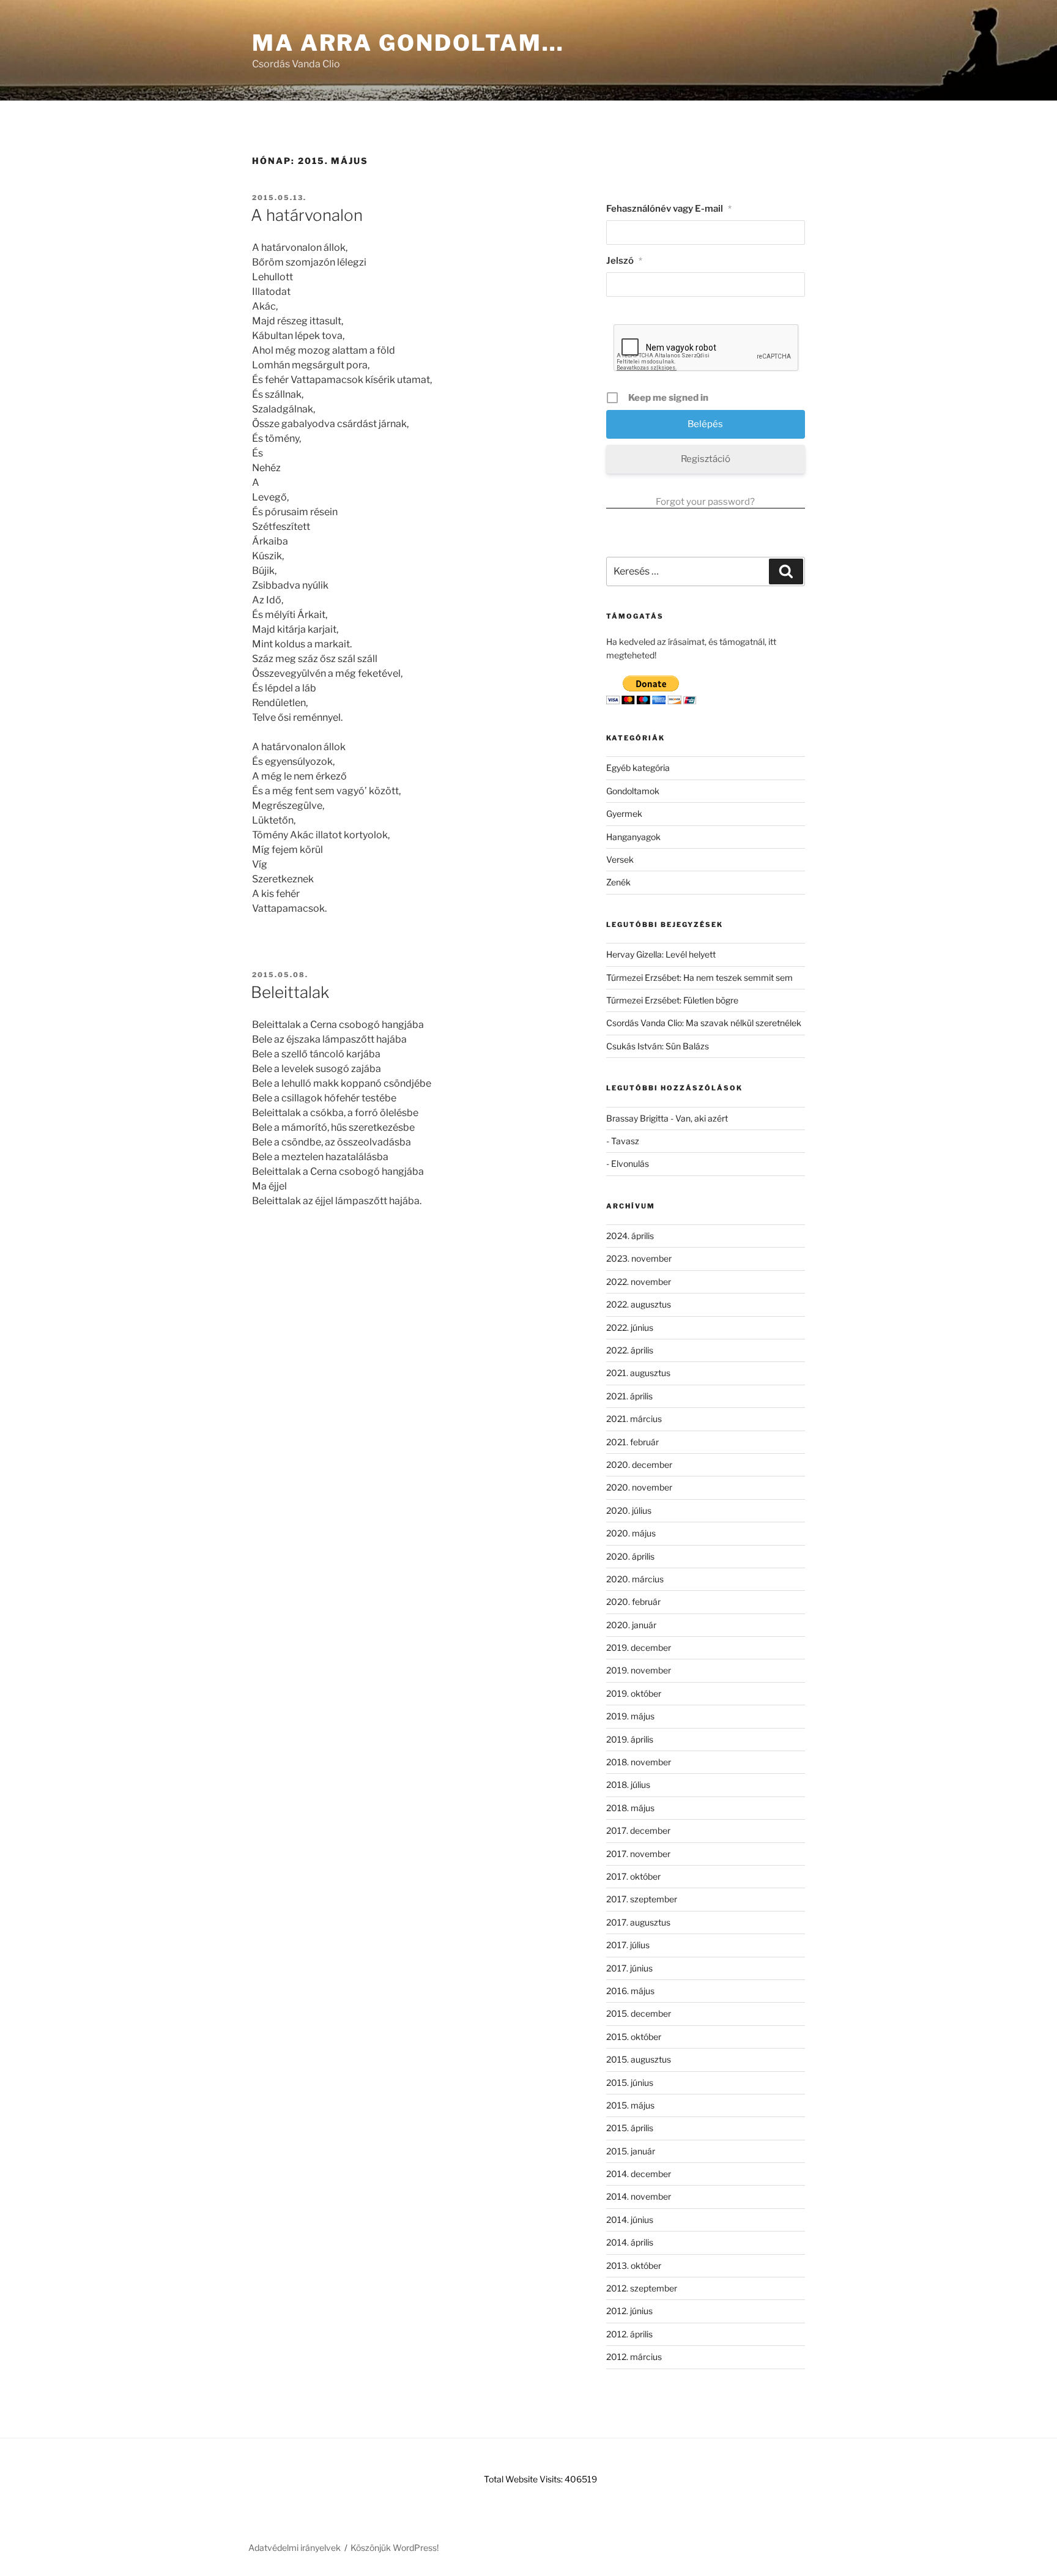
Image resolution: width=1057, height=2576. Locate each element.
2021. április (629, 1396)
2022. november (639, 1282)
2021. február (632, 1442)
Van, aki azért (702, 1118)
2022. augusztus (639, 1304)
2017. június (629, 1968)
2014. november (639, 2196)
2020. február (633, 1602)
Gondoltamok (633, 791)
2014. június (630, 2220)
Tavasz (625, 1141)
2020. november (639, 1487)
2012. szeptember (642, 2288)
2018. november (639, 1762)
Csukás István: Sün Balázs (658, 1046)
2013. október (634, 2265)
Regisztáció (706, 459)
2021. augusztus (638, 1373)
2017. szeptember (642, 1899)
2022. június (630, 1327)
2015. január (631, 2151)
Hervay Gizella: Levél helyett (661, 954)
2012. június (629, 2311)
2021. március (634, 1419)
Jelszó (624, 261)
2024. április (630, 1236)
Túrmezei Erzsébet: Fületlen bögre (672, 1000)
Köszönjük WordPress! (395, 2548)
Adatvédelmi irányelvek (295, 2548)
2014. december (639, 2174)
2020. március (635, 1579)
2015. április (630, 2128)
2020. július (629, 1510)
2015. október (634, 2037)
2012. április (629, 2334)
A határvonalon (307, 215)
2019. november (639, 1670)
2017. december (638, 1830)
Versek (620, 859)
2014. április (630, 2242)
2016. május (630, 1991)
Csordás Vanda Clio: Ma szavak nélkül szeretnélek (704, 1023)
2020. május (631, 1533)
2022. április (630, 1350)
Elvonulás (630, 1163)
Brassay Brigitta (637, 1118)
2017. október (633, 1876)
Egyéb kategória (638, 768)
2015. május (630, 2105)
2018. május (630, 1808)
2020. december (639, 1465)
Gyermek (624, 813)
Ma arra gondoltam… (408, 43)
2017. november (638, 1854)
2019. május (630, 1716)
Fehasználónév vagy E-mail (669, 209)
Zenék (618, 882)
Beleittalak (290, 992)
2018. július (628, 1785)
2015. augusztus (639, 2059)
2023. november (639, 1258)
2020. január (631, 1625)
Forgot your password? (705, 502)
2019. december (639, 1647)
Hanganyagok (633, 837)
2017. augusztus (638, 1922)
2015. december (639, 2013)
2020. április (630, 1556)
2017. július (628, 1945)
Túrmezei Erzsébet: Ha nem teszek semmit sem (699, 977)
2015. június (630, 2083)
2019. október (634, 1693)
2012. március (634, 2357)
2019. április (630, 1739)
